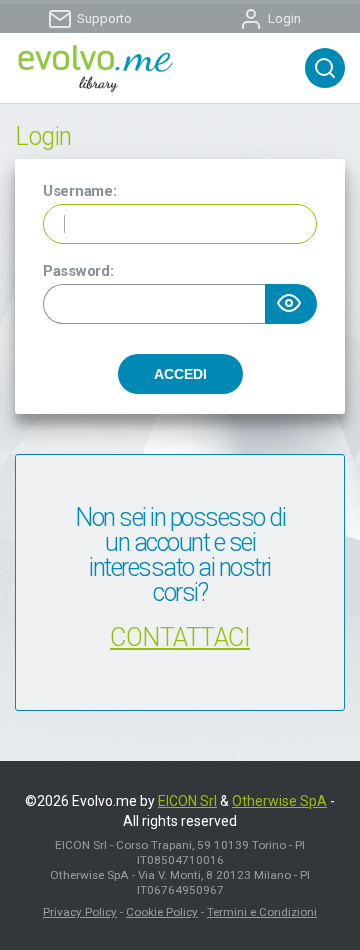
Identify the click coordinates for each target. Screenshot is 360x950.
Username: (79, 191)
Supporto (104, 18)
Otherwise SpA (279, 801)
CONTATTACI (180, 637)
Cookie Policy (162, 912)
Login (284, 18)
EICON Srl (187, 801)
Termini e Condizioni (262, 912)
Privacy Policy (80, 912)
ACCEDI (180, 374)
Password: (78, 271)
